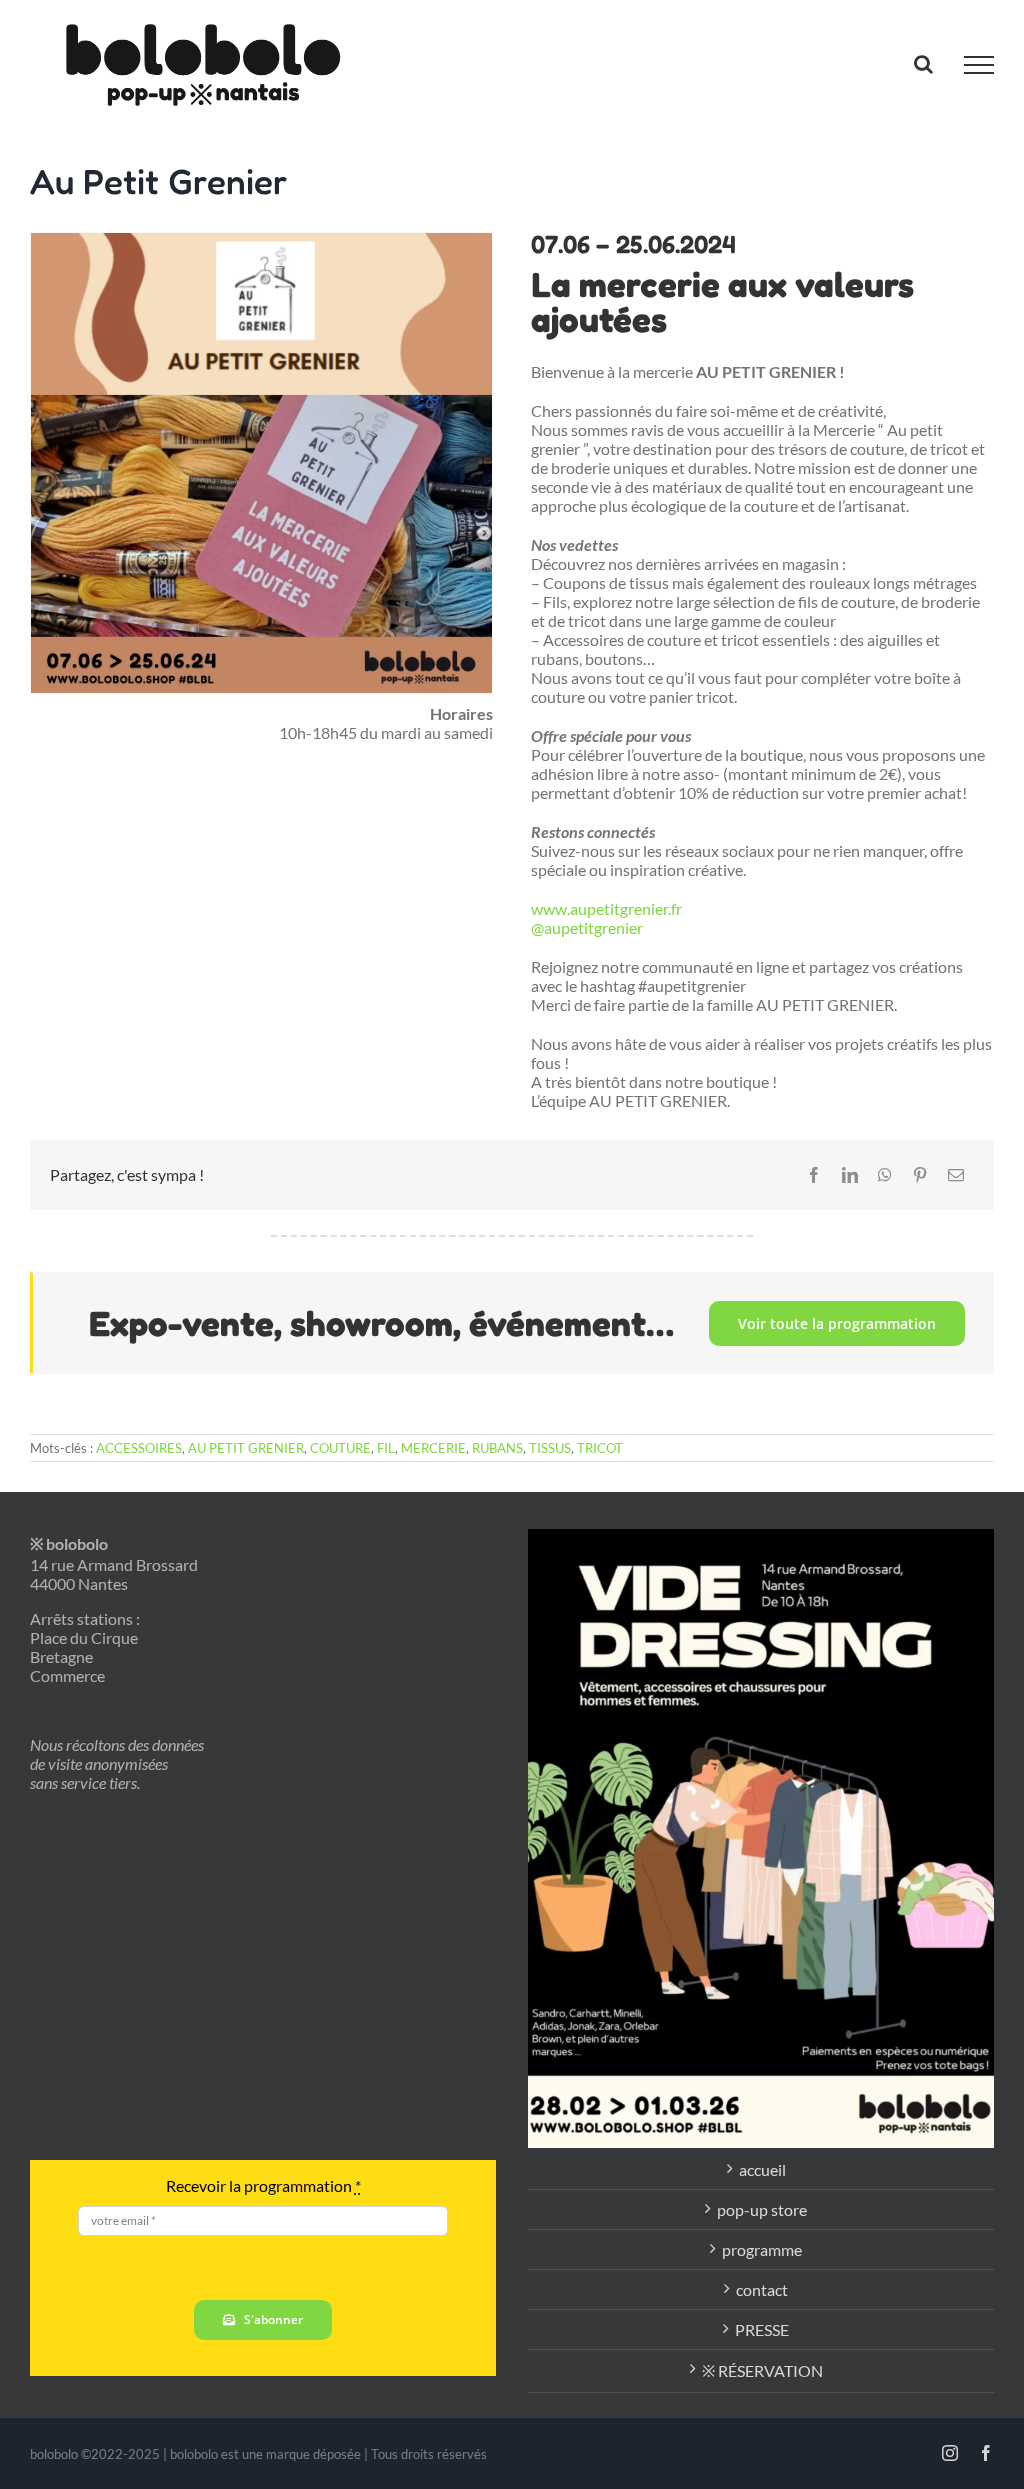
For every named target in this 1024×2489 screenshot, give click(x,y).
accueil (762, 2169)
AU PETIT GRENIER (246, 1448)
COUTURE (340, 1448)
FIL (386, 1448)
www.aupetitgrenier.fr (606, 908)
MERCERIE (433, 1448)
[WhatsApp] (885, 1175)
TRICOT (600, 1448)
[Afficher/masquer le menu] (979, 65)
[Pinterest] (920, 1175)
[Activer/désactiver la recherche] (923, 64)
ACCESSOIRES (139, 1448)
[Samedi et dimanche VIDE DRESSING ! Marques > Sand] (761, 1839)
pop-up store (762, 2209)
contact (762, 2289)
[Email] (956, 1175)
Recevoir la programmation (263, 2185)
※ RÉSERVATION (762, 2370)
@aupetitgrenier (587, 927)
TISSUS (550, 1448)
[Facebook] (814, 1175)
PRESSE (762, 2329)
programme (762, 2249)
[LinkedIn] (850, 1175)
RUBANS (497, 1448)
